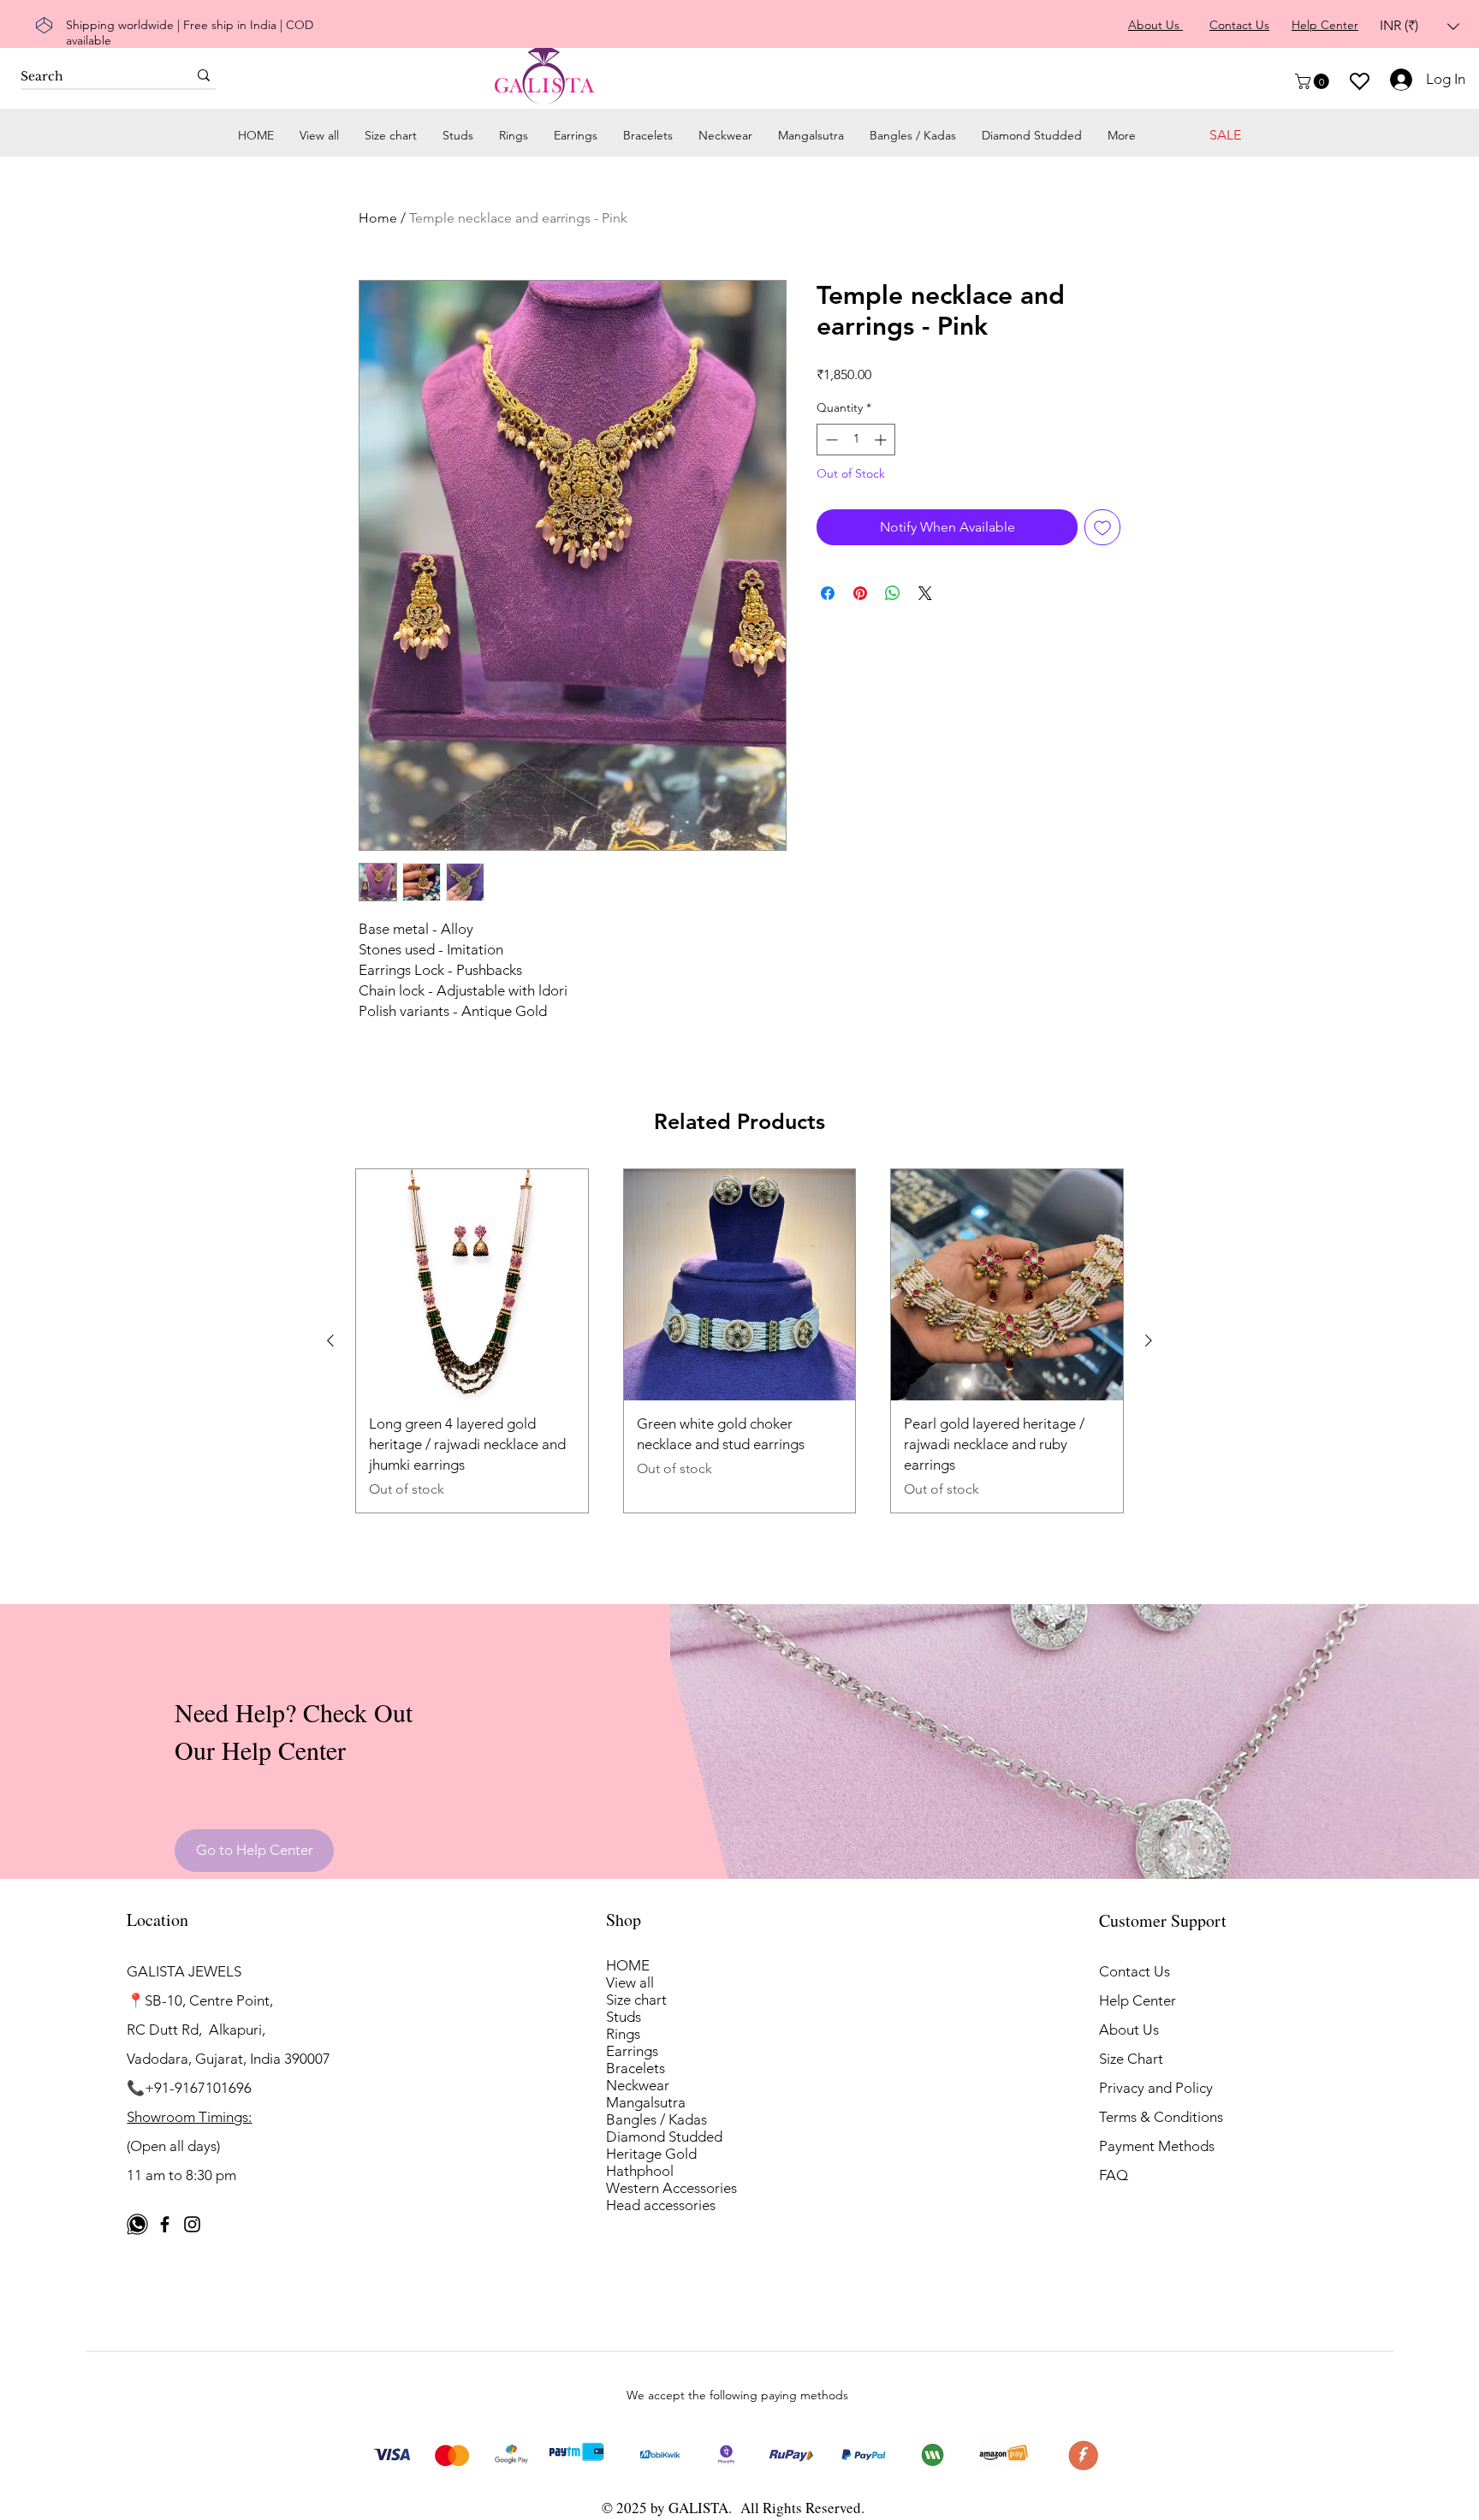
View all (630, 1982)
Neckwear (638, 2085)
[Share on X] (925, 593)
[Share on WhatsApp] (893, 593)
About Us (1129, 2030)
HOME (628, 1965)
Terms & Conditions (1161, 2117)
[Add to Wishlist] (1102, 527)
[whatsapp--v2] (137, 2224)
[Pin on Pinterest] (860, 593)
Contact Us (1134, 1971)
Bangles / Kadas (656, 2119)
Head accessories (661, 2205)
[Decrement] (830, 440)
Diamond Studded (664, 2137)
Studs (624, 2017)
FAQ (1114, 2175)
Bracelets (636, 2068)
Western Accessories (671, 2188)
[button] (1420, 26)
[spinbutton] (856, 440)
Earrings (632, 2051)
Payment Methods (1158, 2146)
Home (378, 218)
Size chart (636, 2000)
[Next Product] (1149, 1340)
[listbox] (1420, 26)
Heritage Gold (651, 2154)
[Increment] (882, 440)
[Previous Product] (330, 1340)
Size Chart (1131, 2059)
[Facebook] (165, 2224)
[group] (739, 1341)
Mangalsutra (646, 2102)
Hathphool (640, 2171)
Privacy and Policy (1156, 2088)
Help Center (1137, 2000)
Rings (623, 2034)
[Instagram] (192, 2224)
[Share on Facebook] (828, 593)
